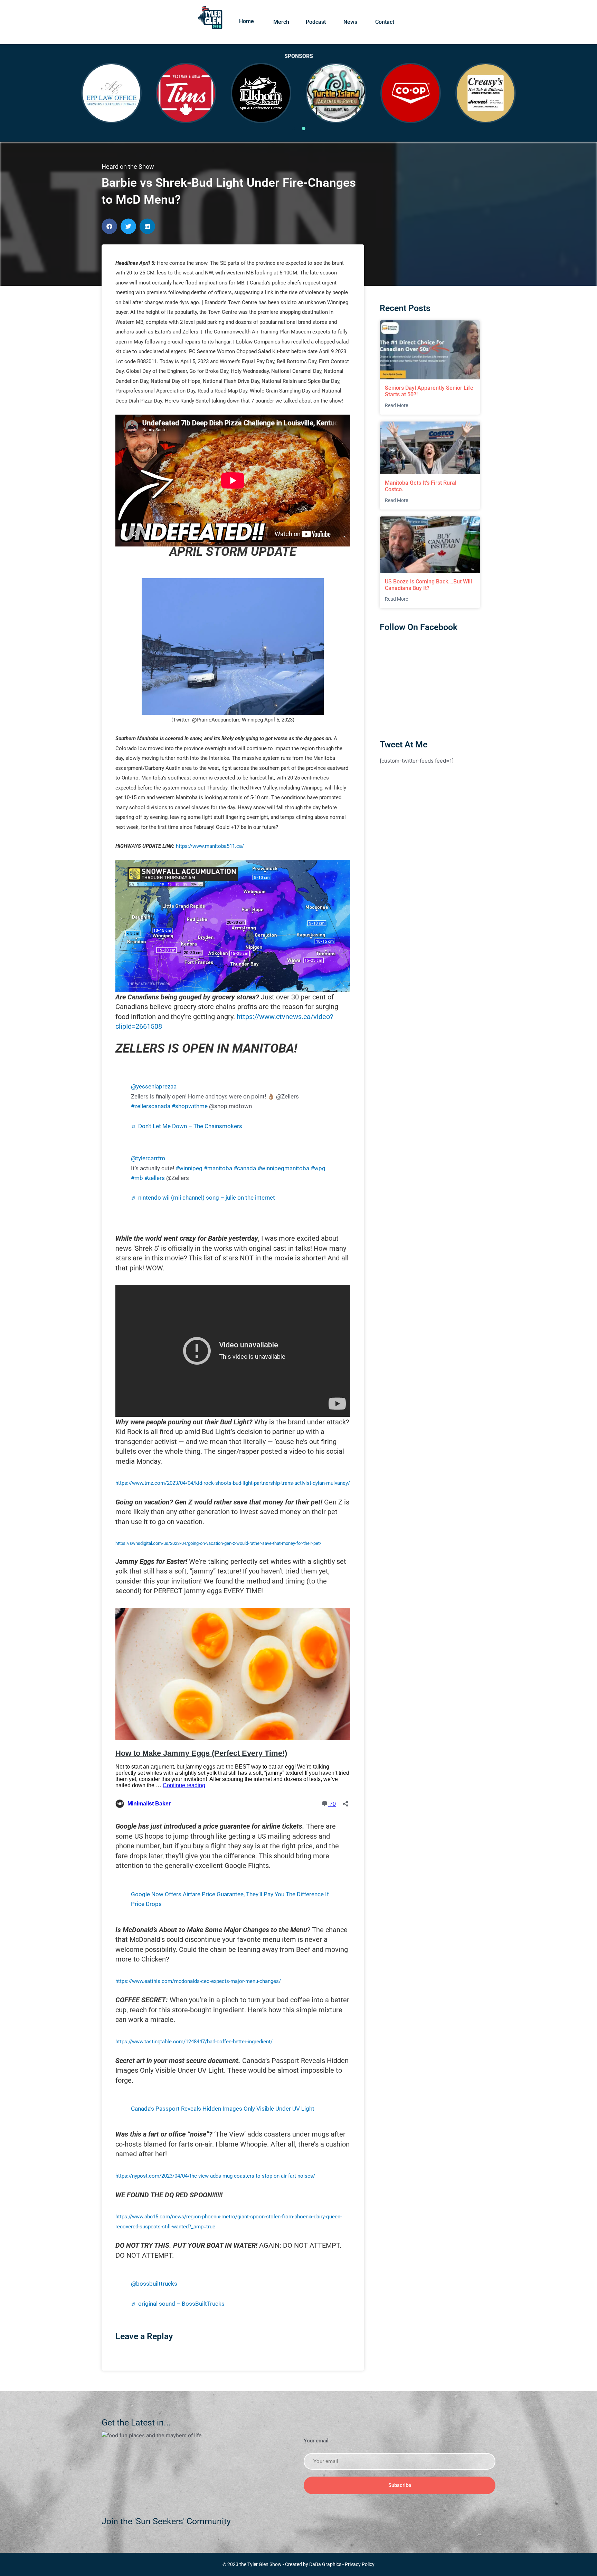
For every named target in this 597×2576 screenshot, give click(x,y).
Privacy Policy (360, 2564)
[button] (109, 226)
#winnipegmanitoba (283, 1168)
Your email (316, 2441)
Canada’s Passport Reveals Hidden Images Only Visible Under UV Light (223, 2109)
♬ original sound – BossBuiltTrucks (178, 2304)
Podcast (316, 22)
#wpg (318, 1168)
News (350, 22)
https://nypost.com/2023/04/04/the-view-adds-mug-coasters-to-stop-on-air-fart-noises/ (215, 2176)
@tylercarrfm (148, 1158)
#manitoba (218, 1168)
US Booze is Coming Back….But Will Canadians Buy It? (428, 585)
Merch (281, 22)
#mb (137, 1178)
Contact (385, 22)
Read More (396, 405)
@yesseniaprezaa (154, 1087)
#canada (245, 1168)
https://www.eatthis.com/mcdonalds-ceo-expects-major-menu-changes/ (198, 1981)
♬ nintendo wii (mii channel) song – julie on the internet (203, 1198)
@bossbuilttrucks (154, 2284)
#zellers (155, 1178)
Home (247, 21)
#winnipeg (189, 1168)
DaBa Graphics (325, 2564)
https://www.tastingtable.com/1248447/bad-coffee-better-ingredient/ (194, 2042)
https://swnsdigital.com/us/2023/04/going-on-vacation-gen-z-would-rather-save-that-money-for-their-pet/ (218, 1543)
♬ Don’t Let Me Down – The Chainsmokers (187, 1126)
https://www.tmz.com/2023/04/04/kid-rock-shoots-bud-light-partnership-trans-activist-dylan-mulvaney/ (233, 1483)
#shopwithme (190, 1106)
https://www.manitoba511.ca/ (210, 846)
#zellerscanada (151, 1106)
